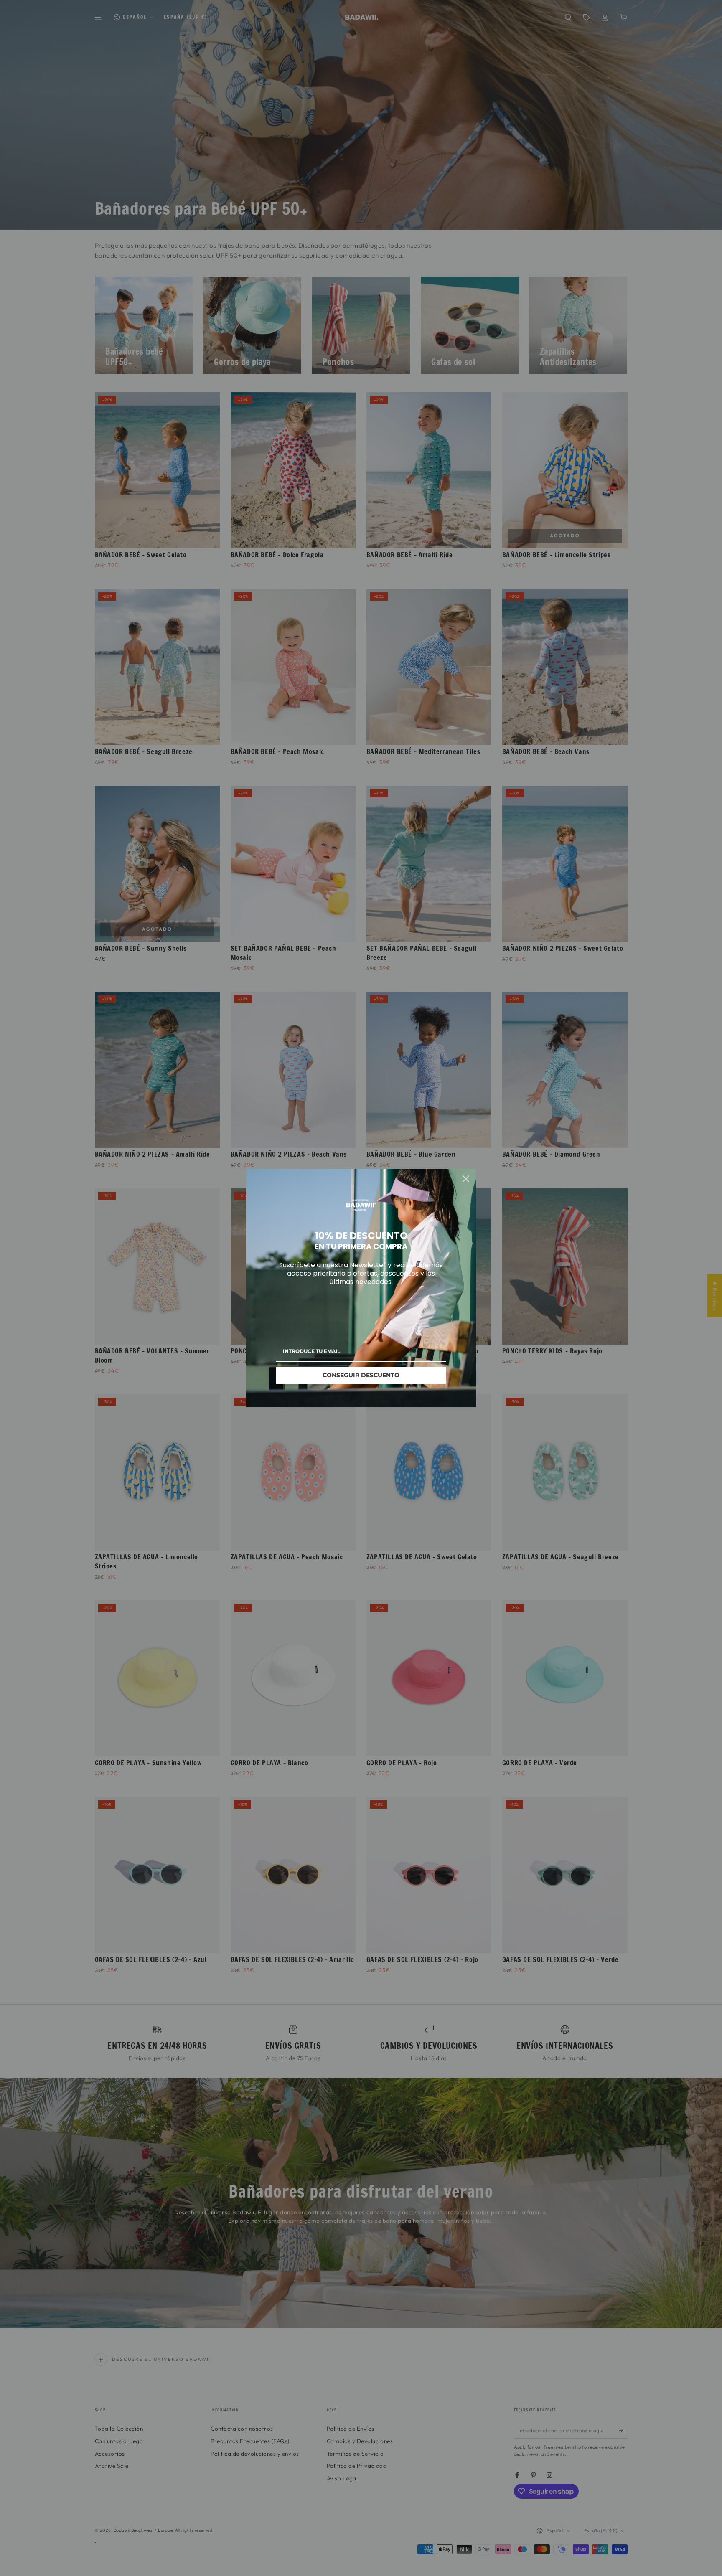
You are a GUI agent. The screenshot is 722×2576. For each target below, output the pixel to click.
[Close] (466, 1179)
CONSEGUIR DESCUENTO (361, 1375)
